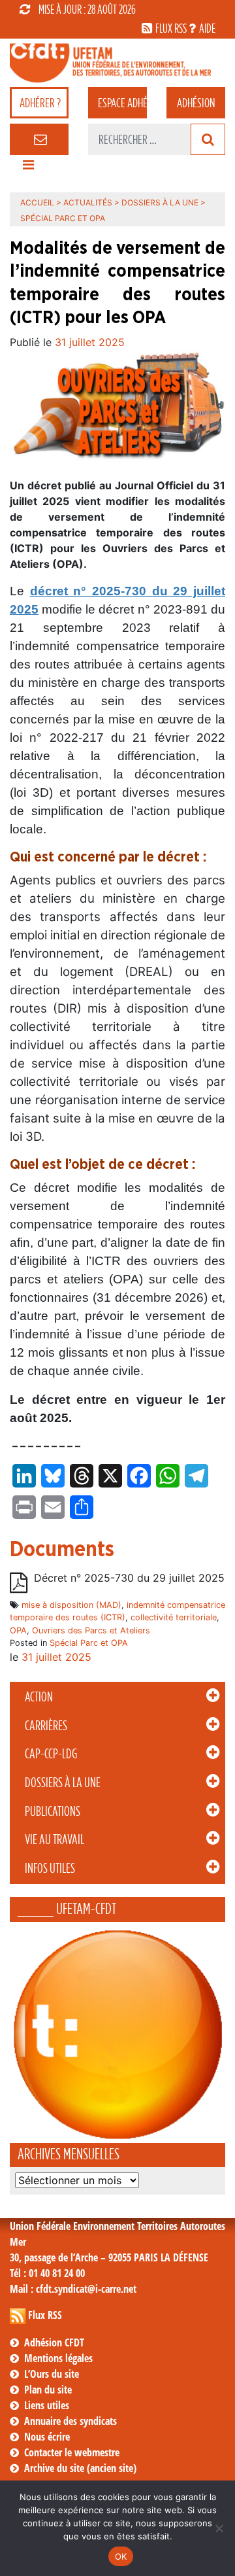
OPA (18, 1630)
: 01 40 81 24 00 (47, 2273)
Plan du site (48, 2390)
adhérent (122, 103)
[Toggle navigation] (28, 168)
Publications (53, 1811)
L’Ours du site (52, 2374)
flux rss (171, 28)
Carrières (46, 1726)
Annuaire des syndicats (70, 2421)
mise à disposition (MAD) (71, 1605)
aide (207, 28)
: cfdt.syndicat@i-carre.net (73, 2289)
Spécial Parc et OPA (89, 1643)
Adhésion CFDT (54, 2342)
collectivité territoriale (174, 1617)
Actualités (88, 202)
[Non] (219, 2528)
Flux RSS (45, 2315)
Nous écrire (47, 2437)
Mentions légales (58, 2358)
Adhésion (196, 103)
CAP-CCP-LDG (51, 1754)
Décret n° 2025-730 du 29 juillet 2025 (129, 1578)
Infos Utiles (50, 1868)
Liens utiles (47, 2405)
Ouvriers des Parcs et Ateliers (91, 1630)
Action (39, 1697)
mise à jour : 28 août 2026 (87, 9)
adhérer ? (40, 103)
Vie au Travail (55, 1839)
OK (121, 2556)
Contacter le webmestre (72, 2452)
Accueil (37, 202)
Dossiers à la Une (63, 1783)
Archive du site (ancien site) (80, 2468)
